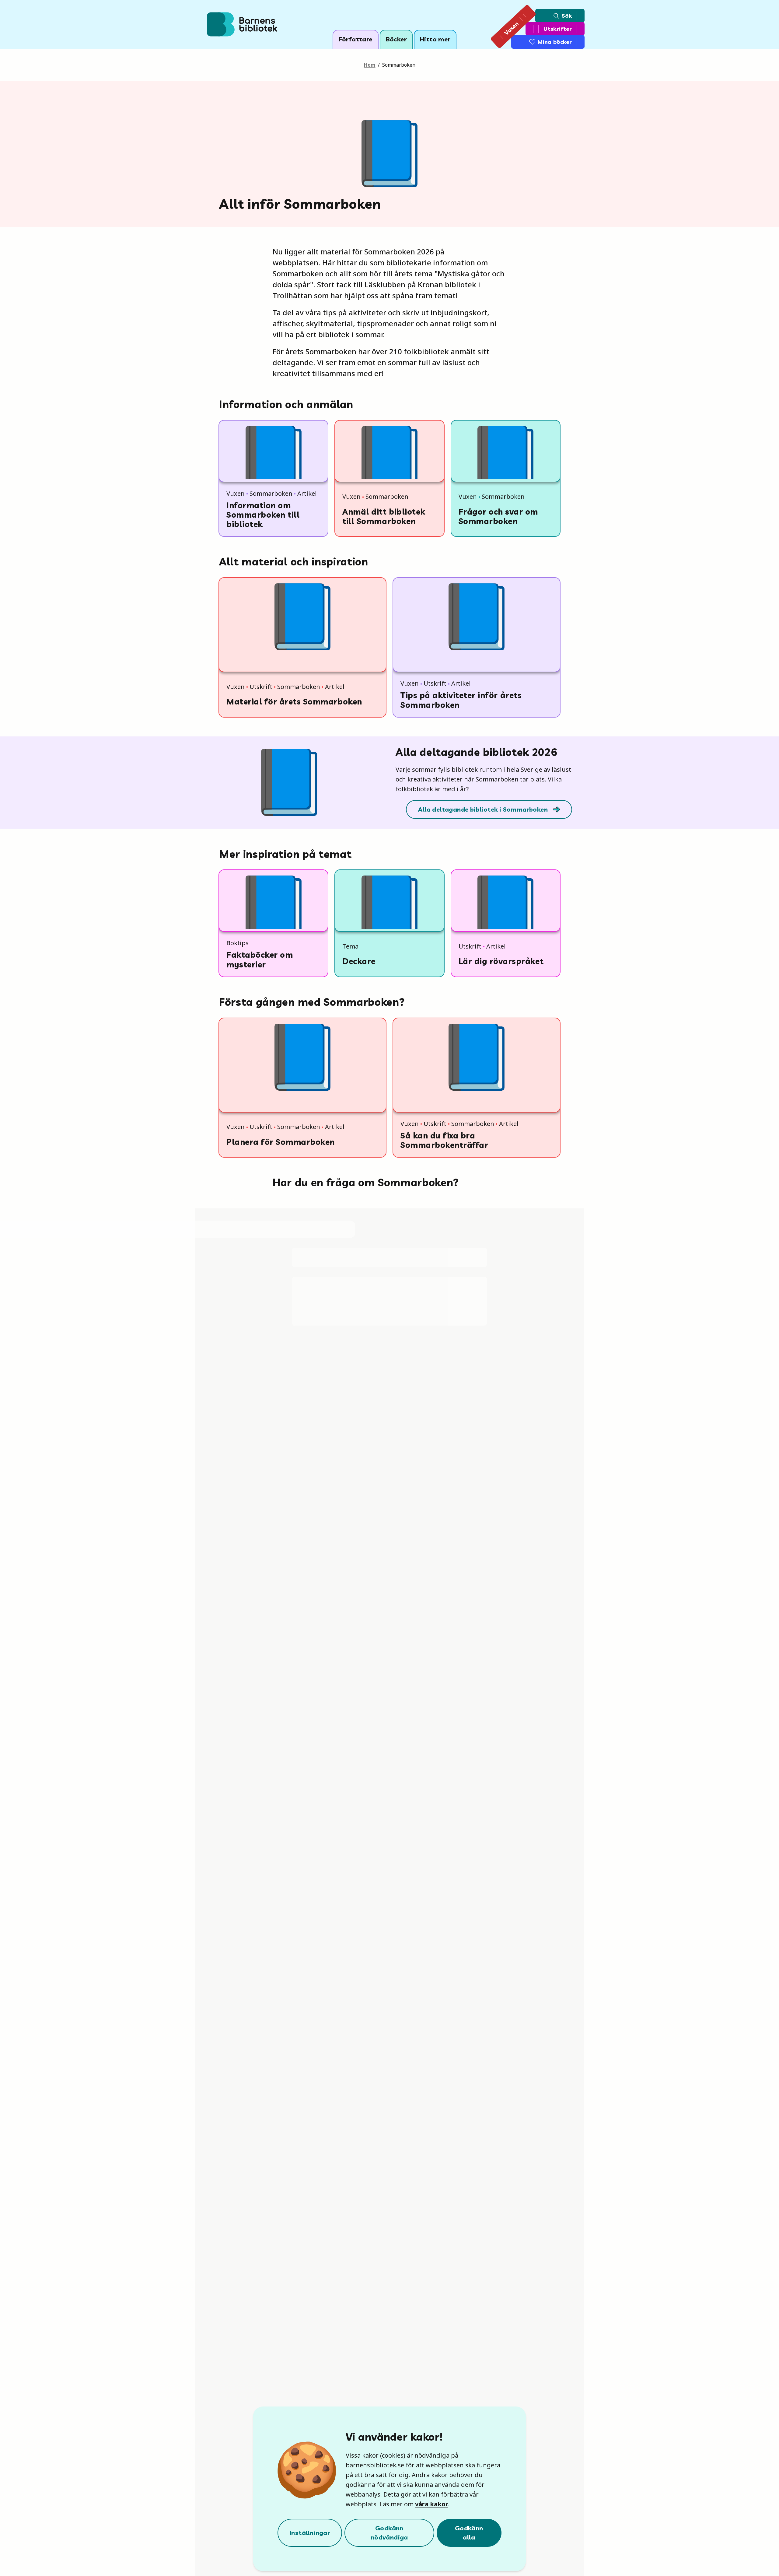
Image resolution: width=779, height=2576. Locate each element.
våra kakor (432, 2504)
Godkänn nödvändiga (389, 2533)
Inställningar (310, 2533)
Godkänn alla (469, 2533)
